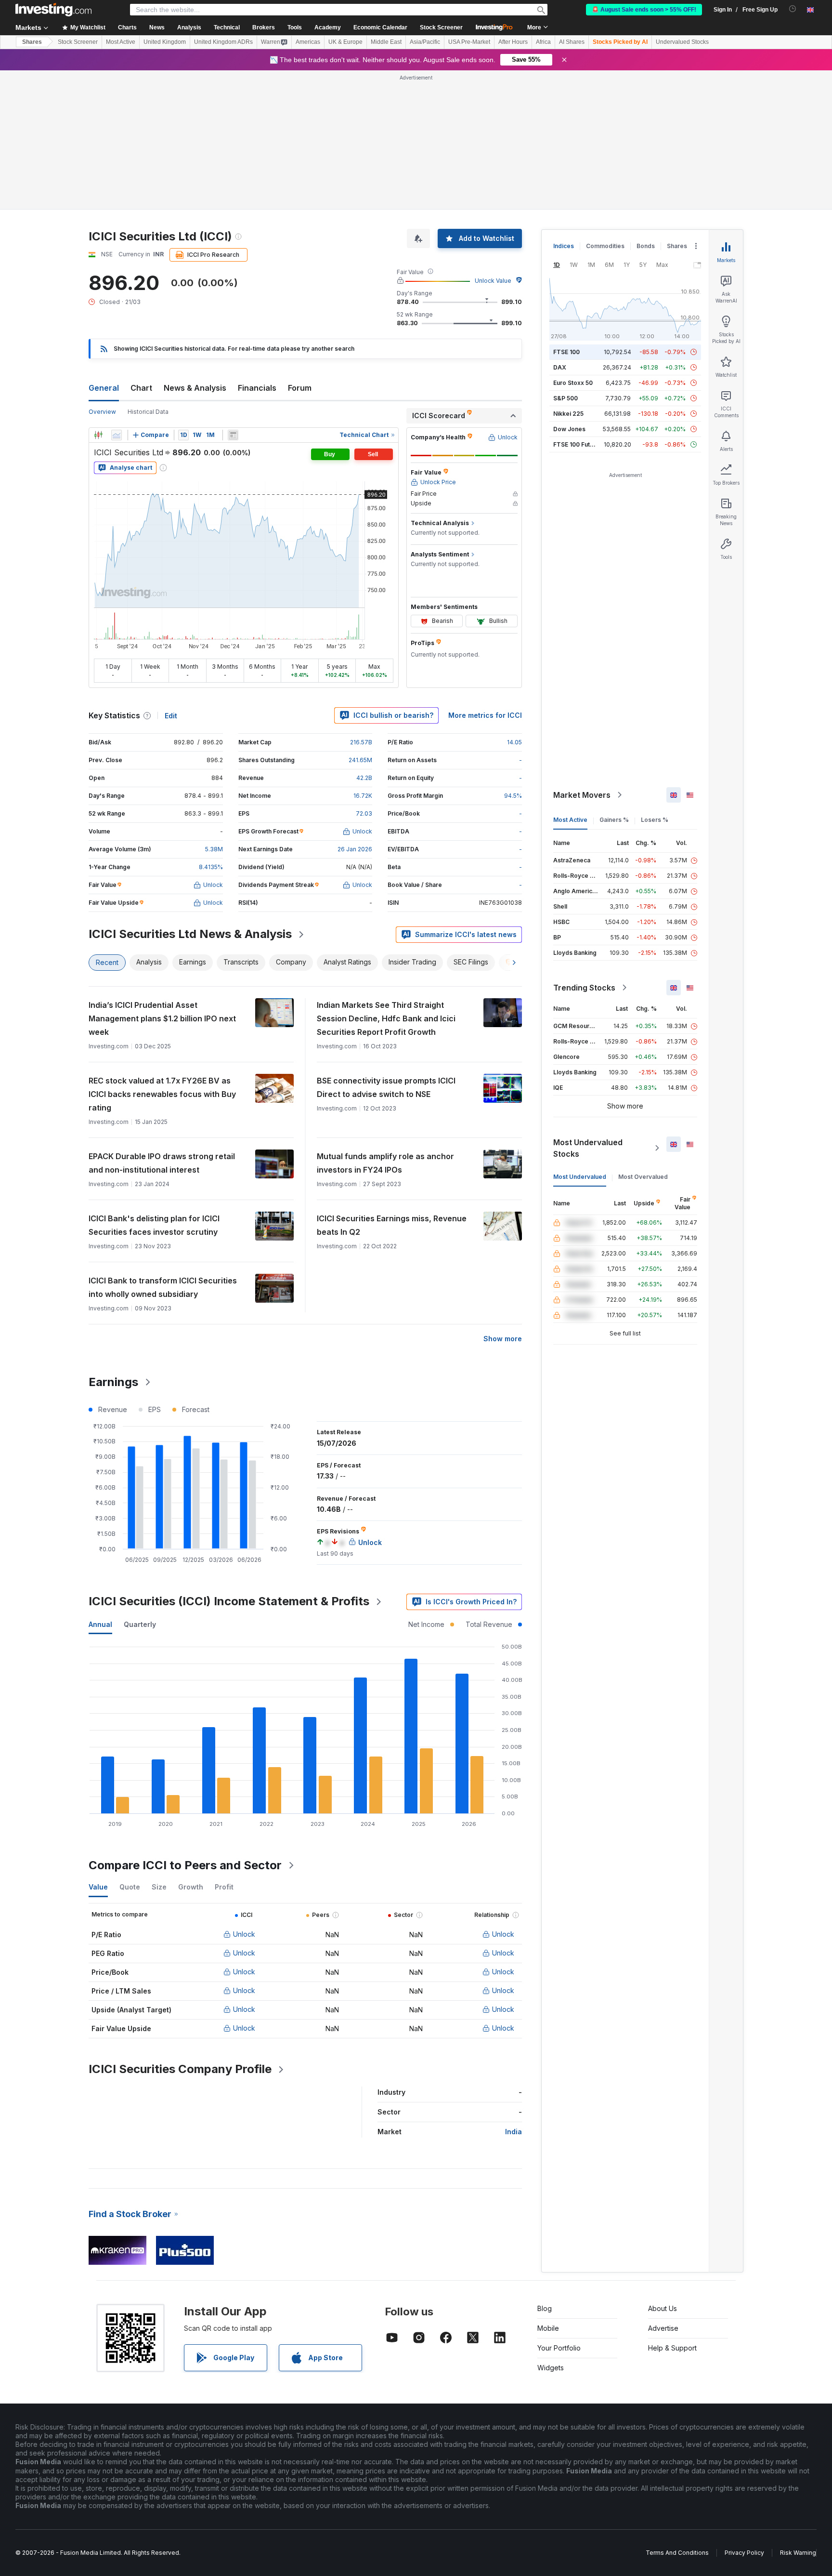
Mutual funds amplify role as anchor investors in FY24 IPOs (385, 1024)
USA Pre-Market (469, 42)
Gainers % (614, 680)
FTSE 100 (566, 213)
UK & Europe (345, 42)
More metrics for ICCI (485, 576)
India (513, 1992)
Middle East (386, 42)
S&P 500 (565, 259)
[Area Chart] (117, 296)
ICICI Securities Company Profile (180, 1930)
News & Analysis (195, 249)
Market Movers (582, 656)
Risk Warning (798, 2413)
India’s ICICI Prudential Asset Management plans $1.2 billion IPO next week (162, 879)
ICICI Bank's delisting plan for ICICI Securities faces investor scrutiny (154, 1086)
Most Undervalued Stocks (588, 1009)
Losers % (655, 680)
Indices (564, 107)
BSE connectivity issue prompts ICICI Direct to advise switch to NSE (386, 948)
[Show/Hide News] (233, 296)
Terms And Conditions (677, 2413)
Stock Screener (441, 27)
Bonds (646, 107)
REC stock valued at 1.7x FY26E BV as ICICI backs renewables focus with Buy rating (162, 955)
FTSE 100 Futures (578, 305)
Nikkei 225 (568, 274)
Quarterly (140, 1485)
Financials (257, 249)
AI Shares (572, 42)
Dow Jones (569, 290)
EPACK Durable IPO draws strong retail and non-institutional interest (162, 1024)
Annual (100, 1485)
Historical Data (148, 272)
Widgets (551, 2228)
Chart (141, 249)
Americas (308, 42)
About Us (663, 2169)
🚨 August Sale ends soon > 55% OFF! (644, 10)
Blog (545, 2169)
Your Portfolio (559, 2209)
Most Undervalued (580, 1037)
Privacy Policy (744, 2413)
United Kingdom (165, 42)
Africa (543, 42)
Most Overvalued (643, 1037)
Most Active (121, 42)
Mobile (548, 2189)
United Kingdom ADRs (223, 42)
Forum (300, 249)
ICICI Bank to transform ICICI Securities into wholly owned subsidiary (163, 1148)
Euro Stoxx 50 (573, 244)
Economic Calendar (380, 27)
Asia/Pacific (425, 42)
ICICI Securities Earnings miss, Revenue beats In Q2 (392, 1086)
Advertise (663, 2189)
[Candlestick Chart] (98, 296)
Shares (32, 42)
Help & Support (672, 2209)
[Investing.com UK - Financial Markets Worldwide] (53, 10)
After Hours (513, 42)
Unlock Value (493, 141)
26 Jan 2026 (355, 710)
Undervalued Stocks (682, 42)
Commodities (605, 107)
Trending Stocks (584, 848)
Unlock (244, 1795)
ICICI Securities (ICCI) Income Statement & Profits (229, 1462)
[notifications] (793, 9)
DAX (560, 228)
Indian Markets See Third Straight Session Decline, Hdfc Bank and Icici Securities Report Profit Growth (386, 879)
